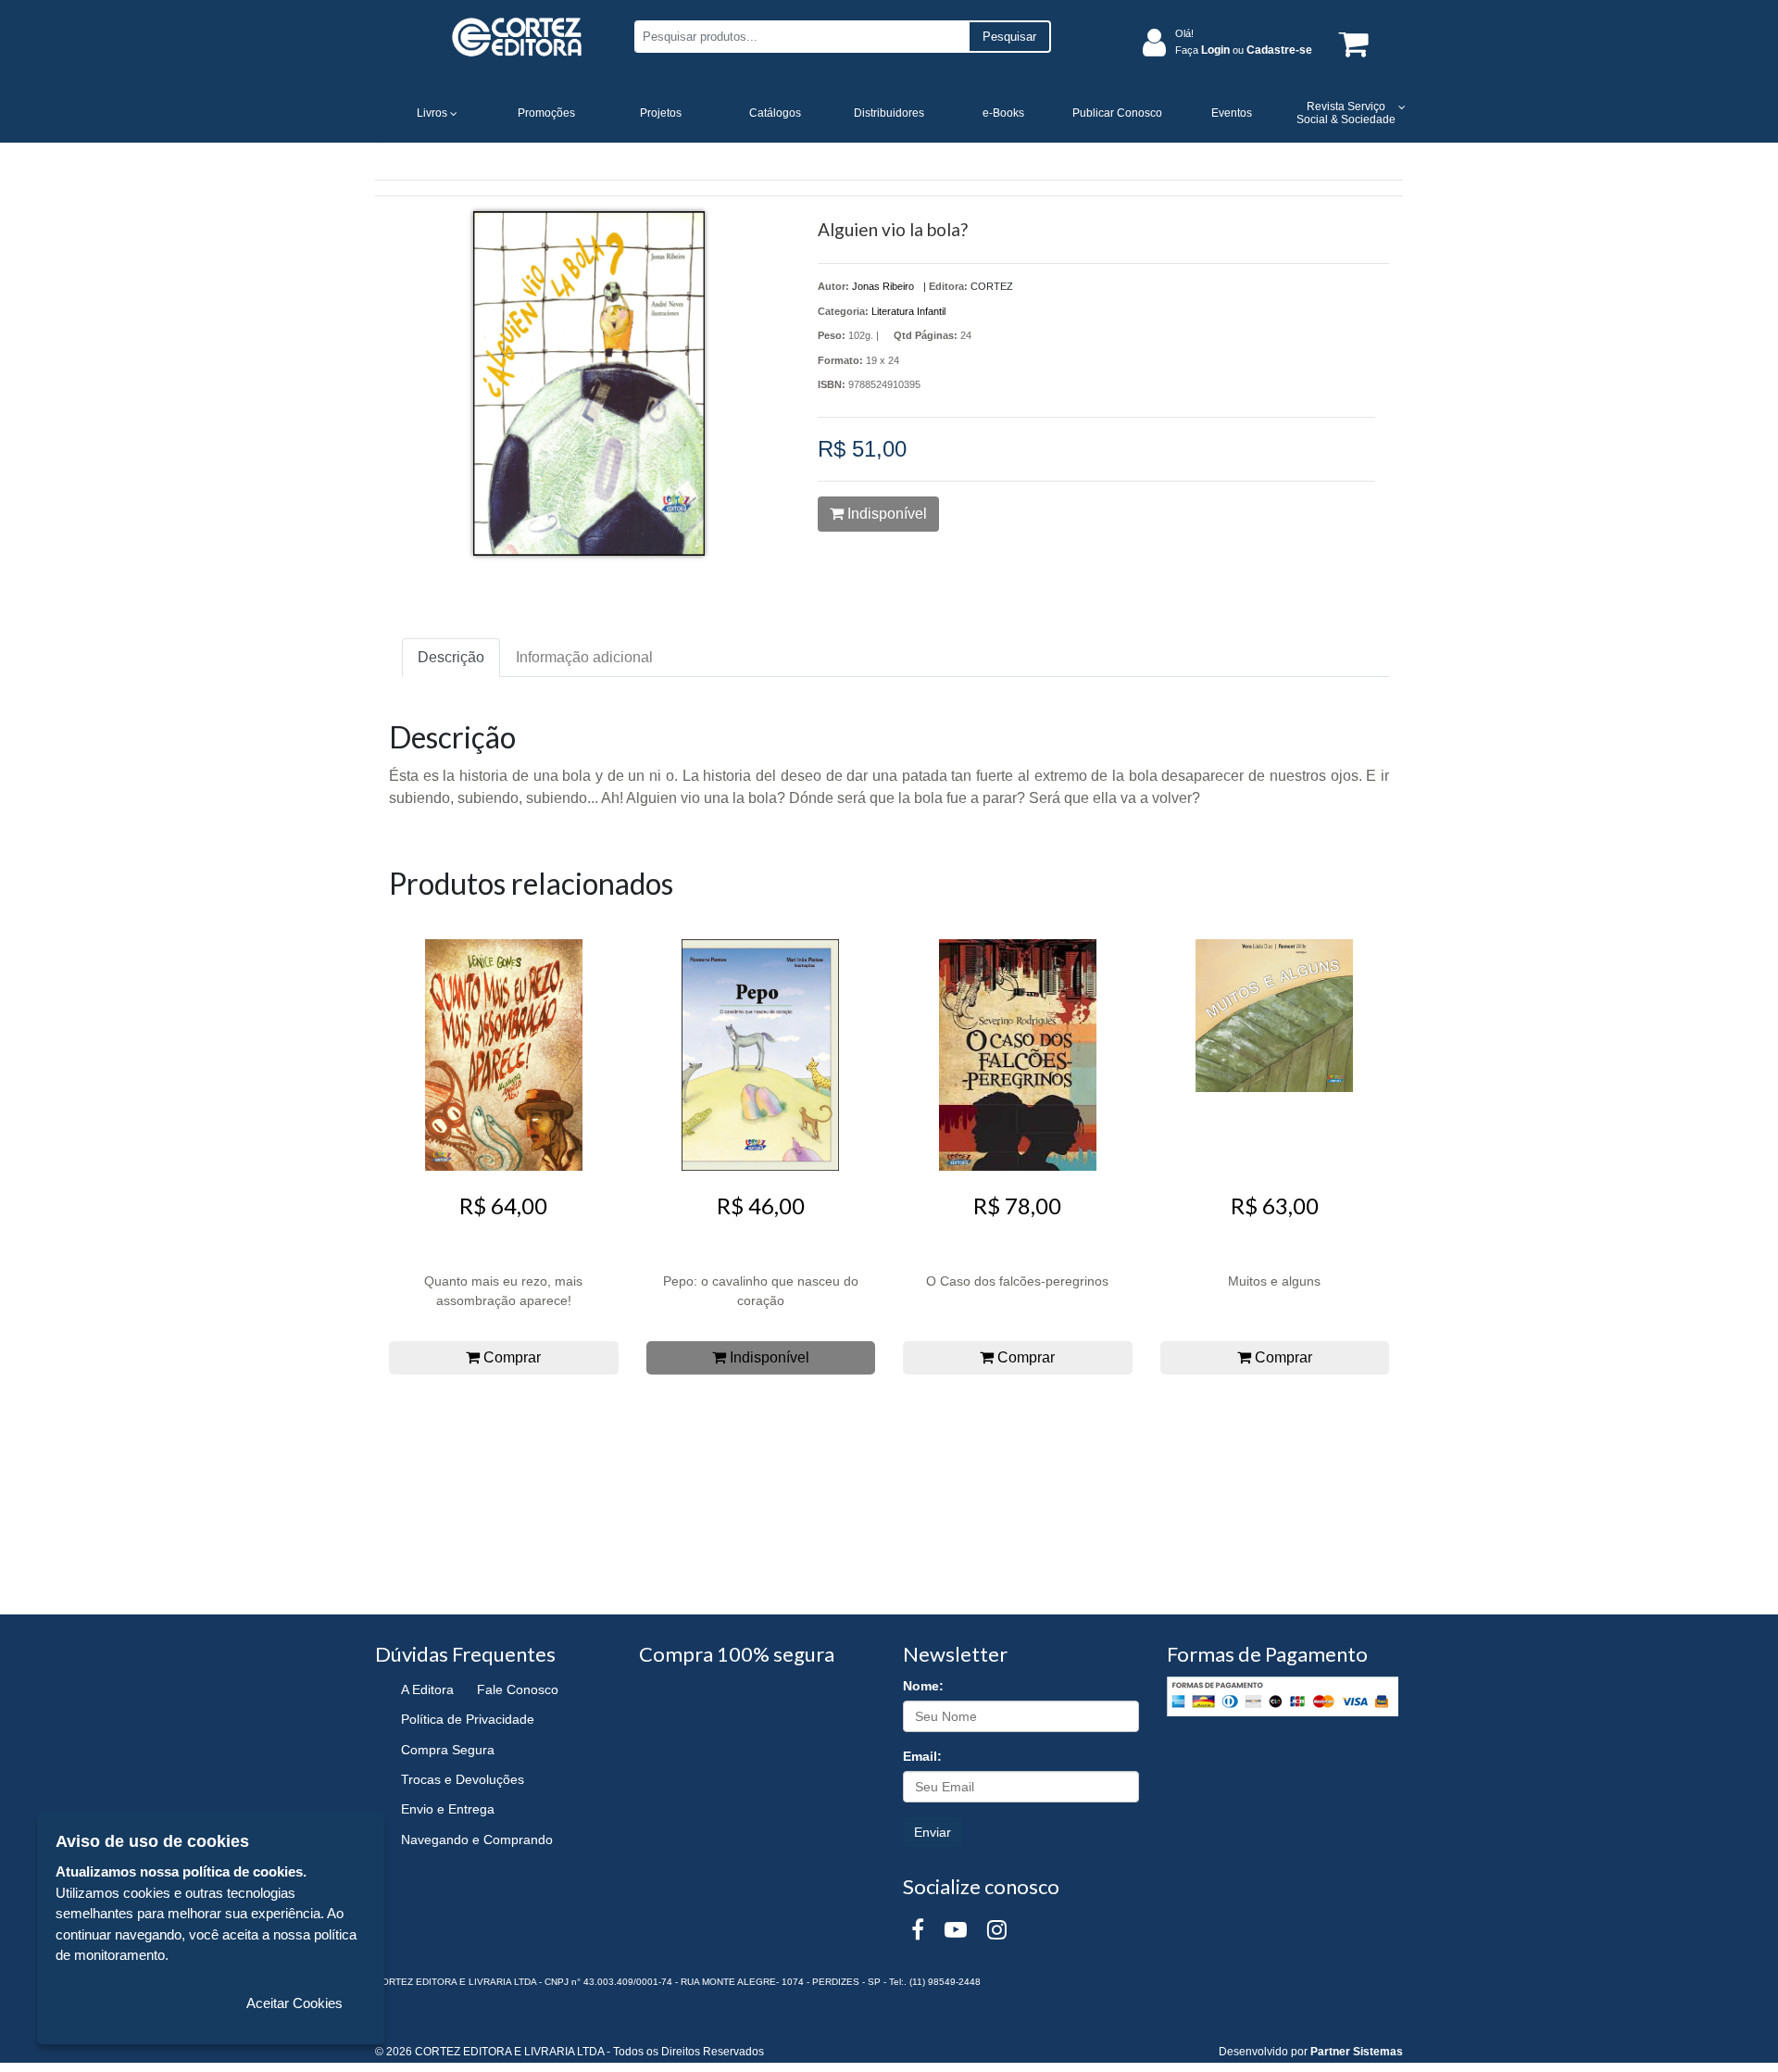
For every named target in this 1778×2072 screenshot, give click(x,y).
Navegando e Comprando (477, 1840)
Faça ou (1244, 50)
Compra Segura (448, 1750)
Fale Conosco (518, 1689)
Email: (922, 1756)
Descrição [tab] (451, 657)
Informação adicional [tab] (584, 657)
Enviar (933, 1832)
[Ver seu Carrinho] (1350, 43)
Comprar (510, 1357)
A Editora (427, 1689)
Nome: (923, 1686)
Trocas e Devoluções (463, 1779)
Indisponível (885, 514)
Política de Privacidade (468, 1719)
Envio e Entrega (448, 1809)
